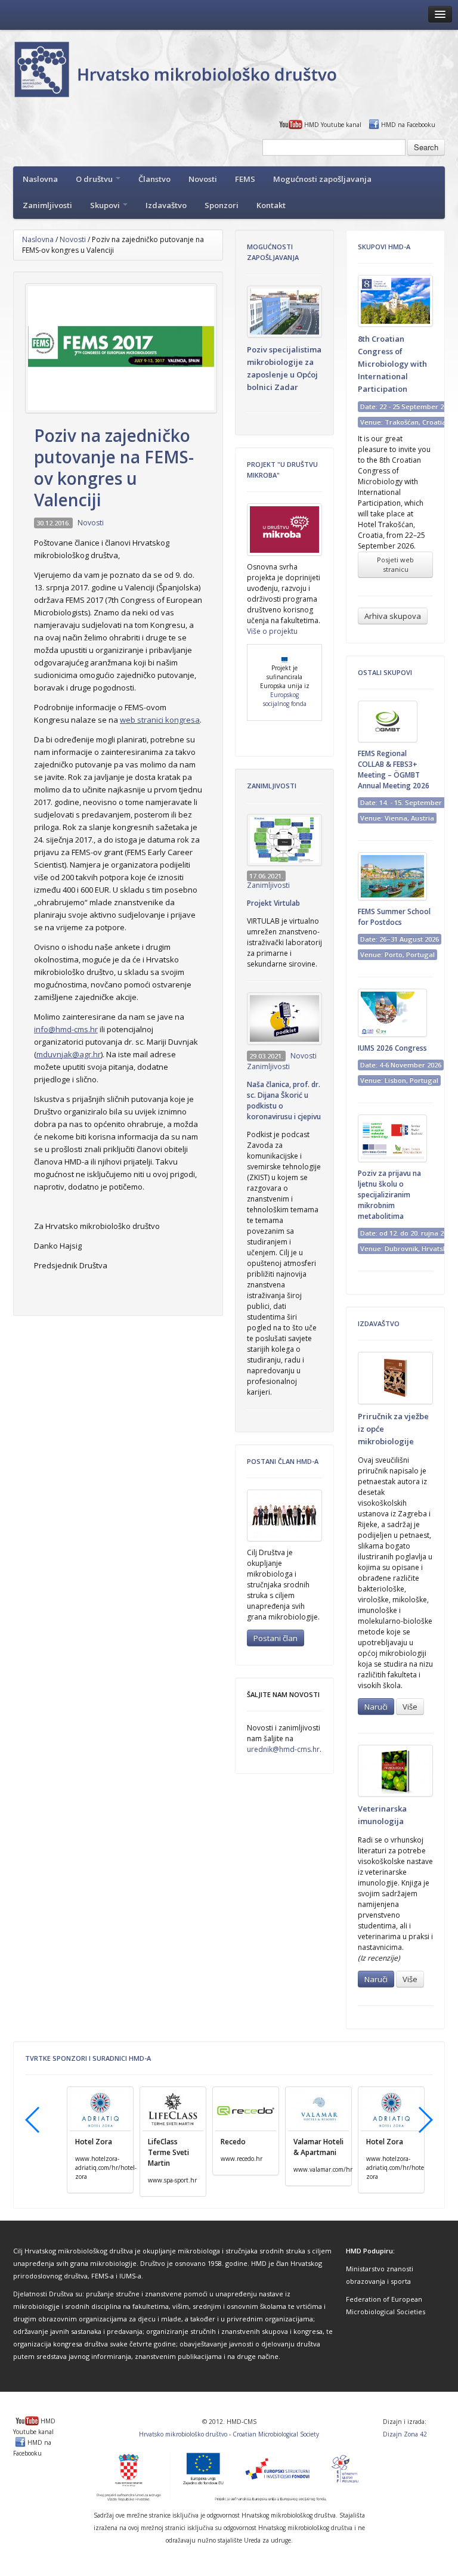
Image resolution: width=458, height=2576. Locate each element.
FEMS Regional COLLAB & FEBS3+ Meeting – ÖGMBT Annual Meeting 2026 (394, 770)
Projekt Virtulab (273, 903)
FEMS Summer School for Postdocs (394, 917)
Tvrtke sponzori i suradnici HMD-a (88, 2058)
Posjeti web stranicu (395, 564)
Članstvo (154, 179)
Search (426, 147)
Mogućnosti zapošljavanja (322, 179)
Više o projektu (272, 631)
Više (410, 1707)
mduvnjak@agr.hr (69, 1054)
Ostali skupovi (385, 672)
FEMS (245, 179)
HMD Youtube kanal (333, 125)
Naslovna (40, 179)
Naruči (376, 1707)
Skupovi (106, 205)
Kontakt (271, 205)
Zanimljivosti (47, 205)
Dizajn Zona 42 (405, 2434)
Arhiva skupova (393, 616)
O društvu (95, 179)
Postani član (276, 1638)
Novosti (203, 179)
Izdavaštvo (166, 205)
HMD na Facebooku (408, 125)
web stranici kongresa (160, 720)
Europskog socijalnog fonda (285, 699)
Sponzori (222, 205)
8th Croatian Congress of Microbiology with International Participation (392, 364)
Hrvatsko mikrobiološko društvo (183, 2434)
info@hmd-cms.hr (66, 1029)
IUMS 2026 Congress (392, 1048)
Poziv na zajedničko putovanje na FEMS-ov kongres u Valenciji (114, 467)
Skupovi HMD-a (384, 247)
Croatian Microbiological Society (276, 2434)
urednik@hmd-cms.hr (283, 1749)
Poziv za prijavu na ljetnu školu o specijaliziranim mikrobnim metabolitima (389, 1195)
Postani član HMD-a (283, 1461)
